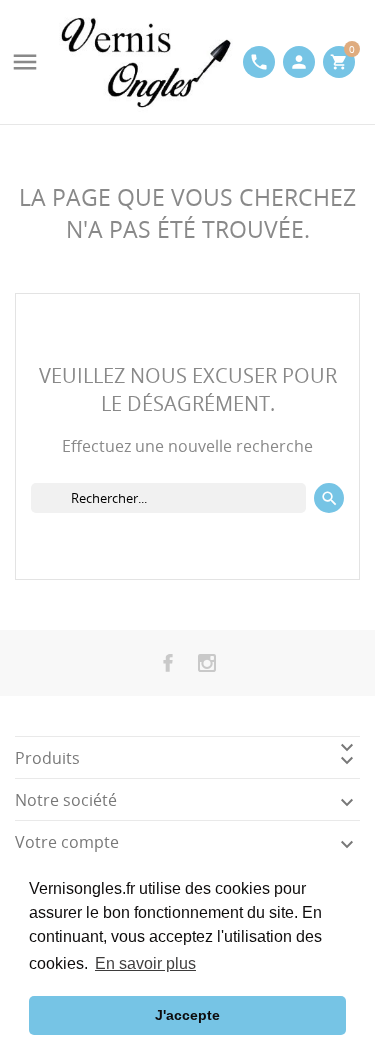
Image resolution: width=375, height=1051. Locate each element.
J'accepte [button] (187, 1015)
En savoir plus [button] (145, 963)
